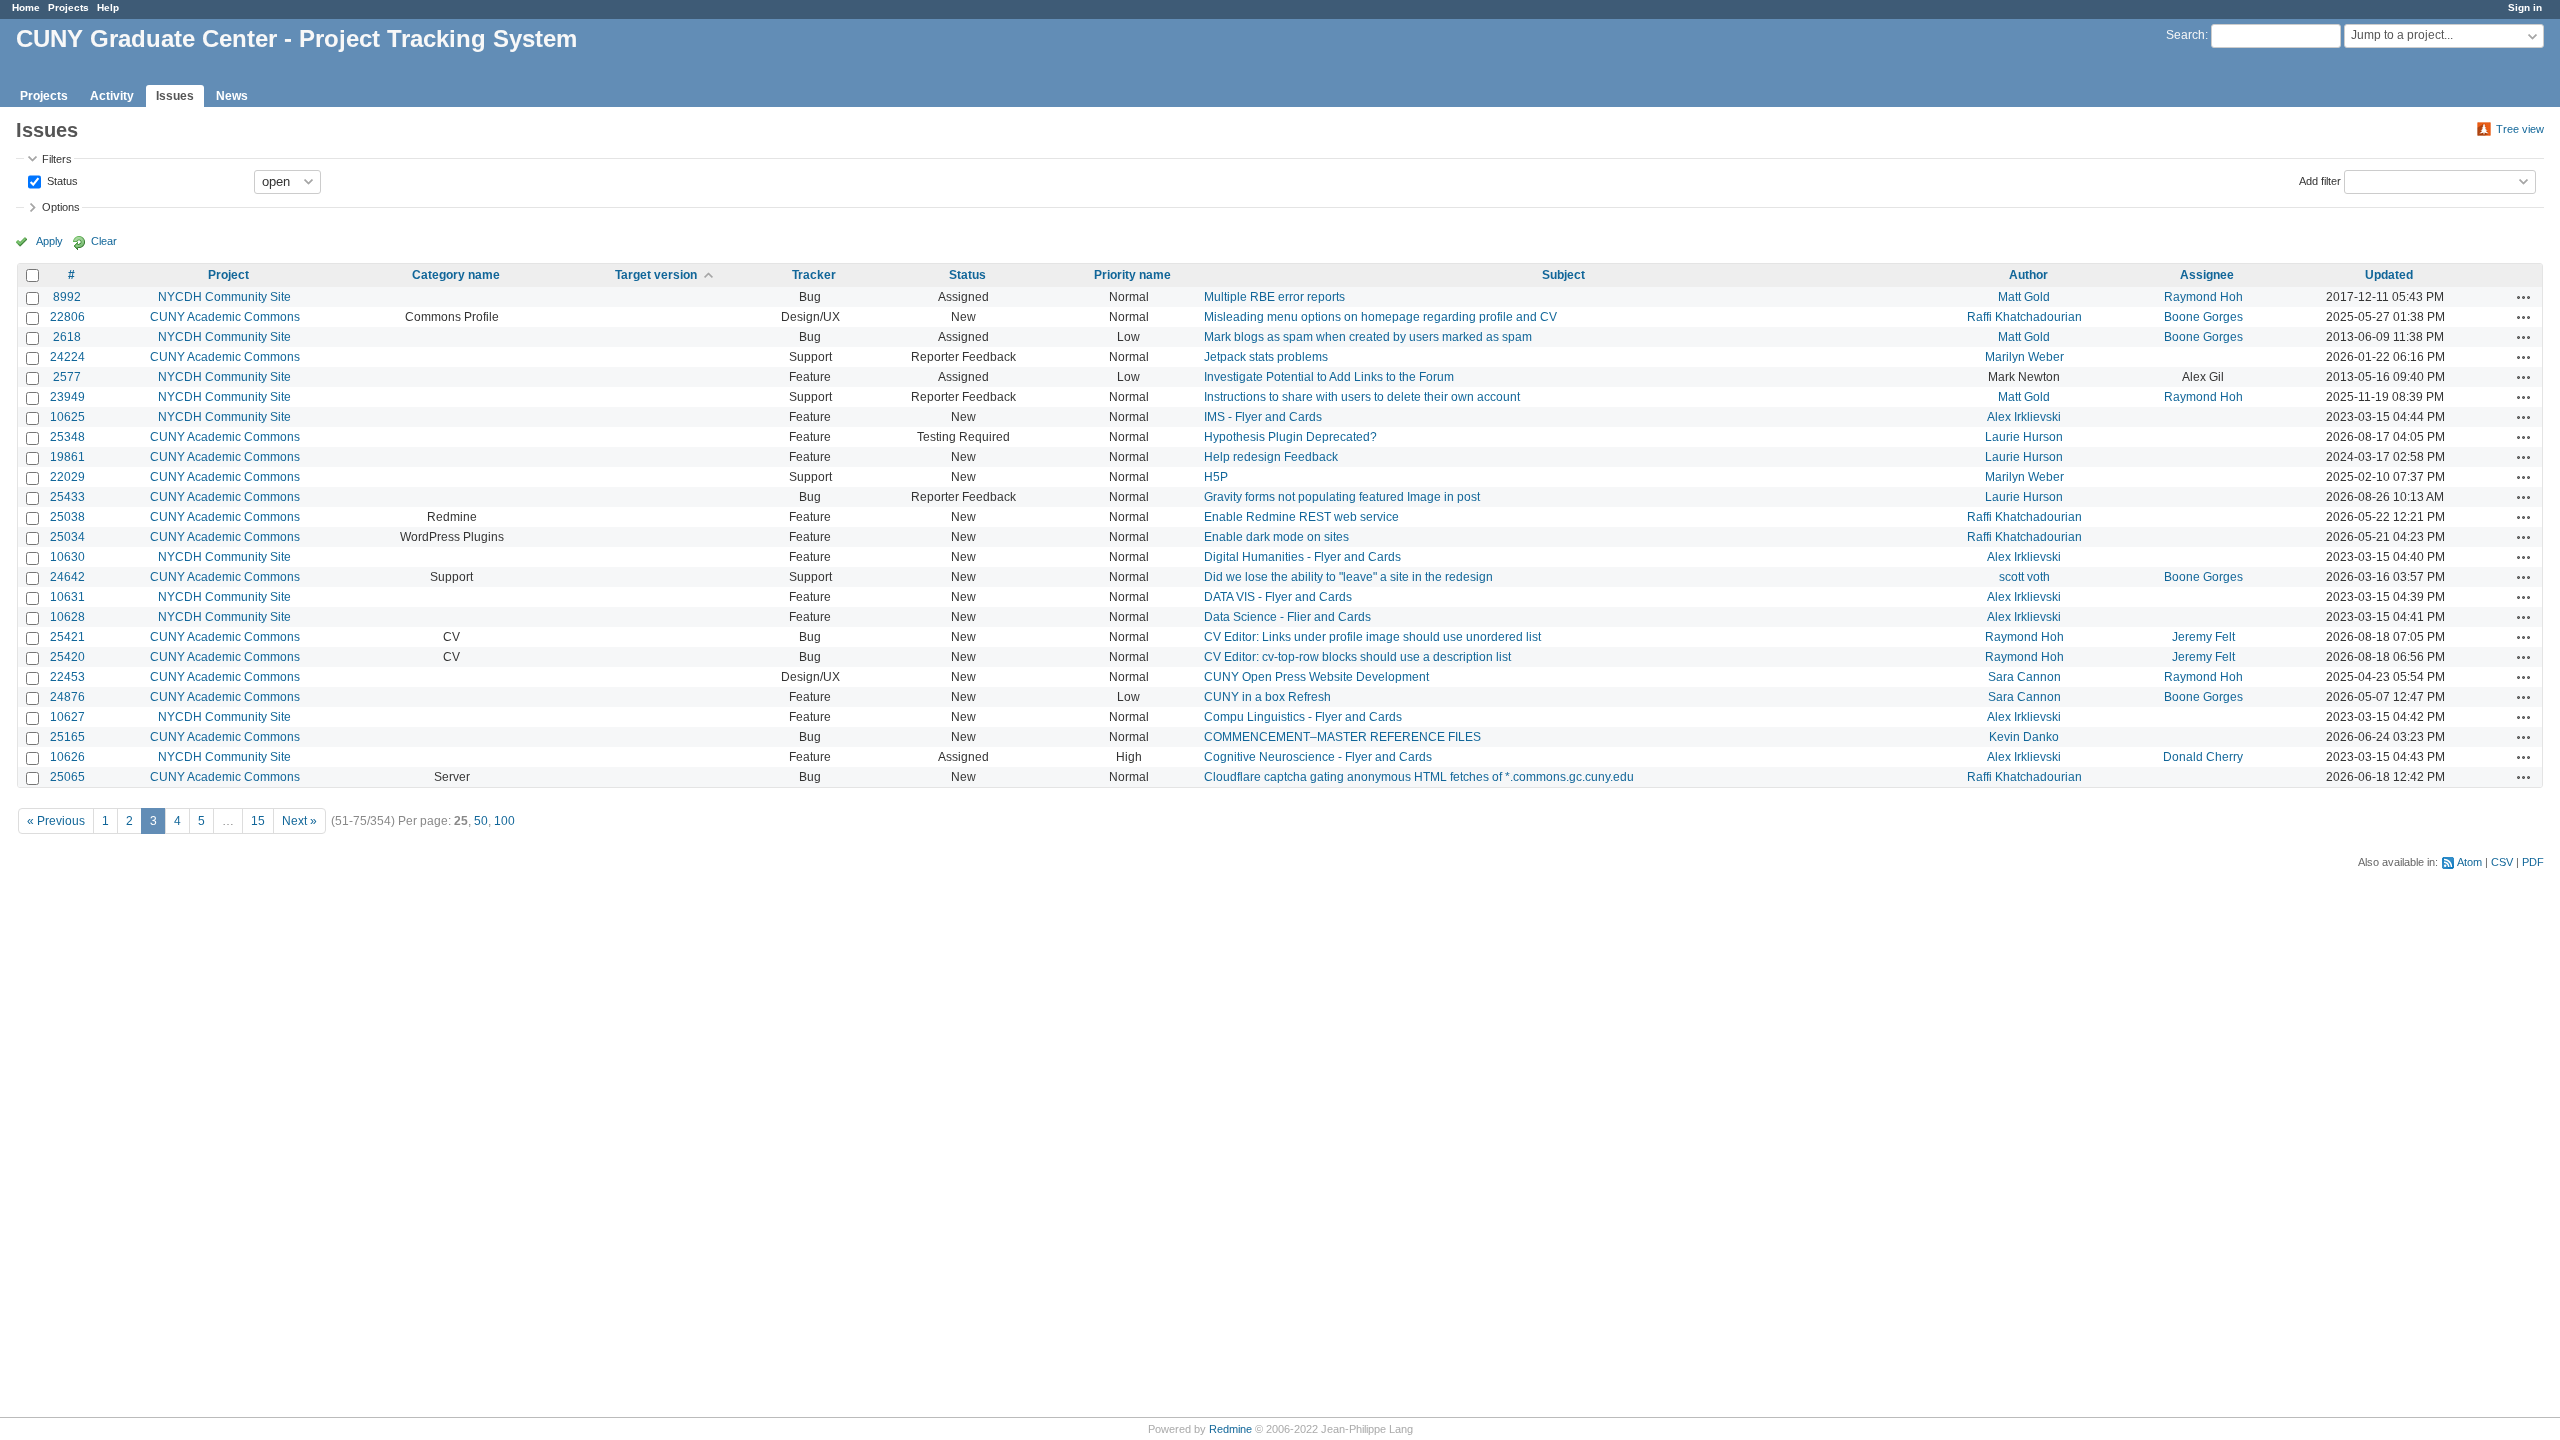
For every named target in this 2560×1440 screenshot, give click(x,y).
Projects (68, 7)
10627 (67, 717)
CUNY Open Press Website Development (1316, 677)
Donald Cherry (2203, 757)
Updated (2389, 275)
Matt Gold (2024, 297)
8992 (67, 297)
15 (258, 821)
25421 (67, 637)
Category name (456, 275)
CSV (2502, 862)
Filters (57, 159)
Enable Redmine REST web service (1301, 517)
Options (61, 207)
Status (61, 180)
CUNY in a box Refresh (1267, 697)
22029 (67, 477)
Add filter (2320, 180)
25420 (67, 657)
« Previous (56, 821)
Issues (175, 96)
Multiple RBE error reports (1274, 297)
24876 (67, 697)
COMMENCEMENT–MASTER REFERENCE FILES (1342, 737)
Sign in (2525, 7)
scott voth (2024, 577)
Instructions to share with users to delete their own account (1362, 397)
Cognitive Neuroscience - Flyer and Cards (1318, 757)
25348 (67, 437)
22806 (67, 317)
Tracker (814, 275)
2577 (67, 377)
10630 (67, 557)
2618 (67, 337)
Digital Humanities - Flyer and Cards (1302, 557)
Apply (49, 241)
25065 (67, 777)
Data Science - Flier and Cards (1287, 617)
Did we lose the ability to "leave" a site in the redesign (1348, 577)
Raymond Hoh (2203, 297)
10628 (67, 617)
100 (504, 821)
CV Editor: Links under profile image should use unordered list (1372, 637)
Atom (2469, 862)
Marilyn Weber (2024, 357)
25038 (67, 517)
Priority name (1132, 275)
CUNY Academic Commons (225, 317)
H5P (1216, 477)
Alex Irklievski (2024, 417)
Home (26, 7)
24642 (67, 577)
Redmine (1230, 1429)
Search (2185, 35)
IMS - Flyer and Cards (1263, 417)
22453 (67, 677)
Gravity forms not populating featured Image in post (1342, 497)
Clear (104, 241)
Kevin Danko (2024, 737)
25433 (67, 497)
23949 (67, 397)
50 (481, 821)
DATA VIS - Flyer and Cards (1278, 597)
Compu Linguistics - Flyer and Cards (1303, 717)
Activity (112, 96)
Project (228, 275)
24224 (67, 357)
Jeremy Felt (2203, 637)
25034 (67, 537)
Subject (1563, 275)
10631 (67, 597)
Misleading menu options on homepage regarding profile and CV (1380, 317)
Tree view (2520, 129)
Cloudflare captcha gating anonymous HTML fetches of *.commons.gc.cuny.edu (1419, 777)
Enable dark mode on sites (1276, 537)
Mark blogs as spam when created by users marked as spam (1368, 337)
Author (2028, 275)
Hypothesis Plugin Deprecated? (1290, 437)
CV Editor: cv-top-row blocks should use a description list (1357, 657)
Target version (656, 275)
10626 (67, 757)
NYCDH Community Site (224, 297)
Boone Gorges (2203, 317)
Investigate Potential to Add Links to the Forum (1329, 377)
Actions (2524, 297)
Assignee (2207, 275)
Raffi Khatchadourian (2024, 317)
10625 (67, 417)
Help (108, 7)
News (232, 96)
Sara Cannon (2024, 677)
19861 (67, 457)
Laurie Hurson (2024, 437)
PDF (2533, 862)
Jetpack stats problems (1266, 357)
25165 (67, 737)
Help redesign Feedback (1271, 457)
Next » (299, 821)
